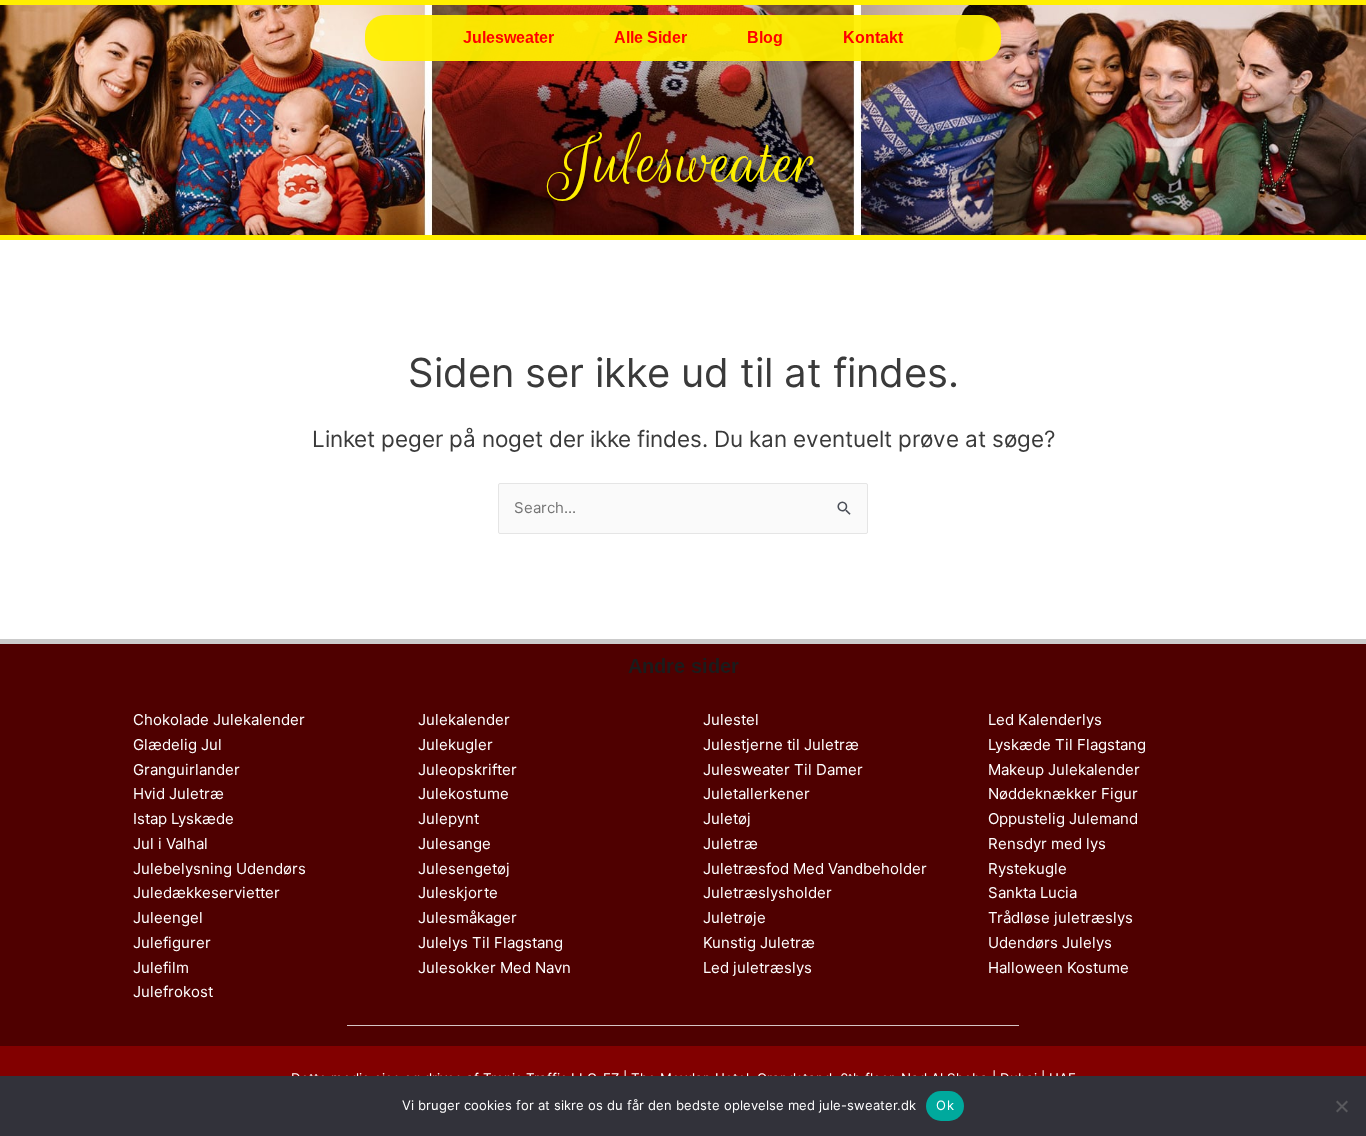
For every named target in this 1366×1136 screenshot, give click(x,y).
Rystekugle (1027, 868)
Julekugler (455, 744)
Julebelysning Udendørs (219, 868)
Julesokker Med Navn (494, 967)
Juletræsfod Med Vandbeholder (815, 868)
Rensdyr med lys (1047, 843)
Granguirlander (186, 769)
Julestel (731, 719)
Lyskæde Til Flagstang (1067, 744)
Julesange (454, 843)
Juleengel (168, 917)
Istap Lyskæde (183, 818)
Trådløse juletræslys (1060, 917)
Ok (945, 1105)
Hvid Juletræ (178, 793)
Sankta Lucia (1032, 892)
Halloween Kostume (1058, 967)
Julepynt (448, 818)
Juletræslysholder (767, 892)
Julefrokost (173, 991)
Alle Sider (650, 37)
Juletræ (730, 843)
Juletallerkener (756, 793)
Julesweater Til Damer (783, 769)
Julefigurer (172, 942)
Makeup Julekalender (1064, 769)
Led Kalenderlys (1045, 719)
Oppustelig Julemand (1063, 818)
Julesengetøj (464, 868)
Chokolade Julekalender (219, 719)
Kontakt (873, 37)
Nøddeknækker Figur (1063, 793)
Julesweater (508, 37)
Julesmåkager (467, 917)
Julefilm (161, 967)
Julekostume (463, 793)
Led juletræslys (757, 967)
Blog (765, 37)
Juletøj (727, 818)
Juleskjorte (458, 892)
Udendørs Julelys (1050, 942)
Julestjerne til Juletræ (781, 744)
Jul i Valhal (170, 843)
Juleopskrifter (467, 769)
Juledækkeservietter (206, 892)
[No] (1341, 1106)
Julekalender (464, 719)
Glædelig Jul (177, 744)
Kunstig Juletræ (759, 942)
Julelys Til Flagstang (490, 942)
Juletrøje (734, 917)
